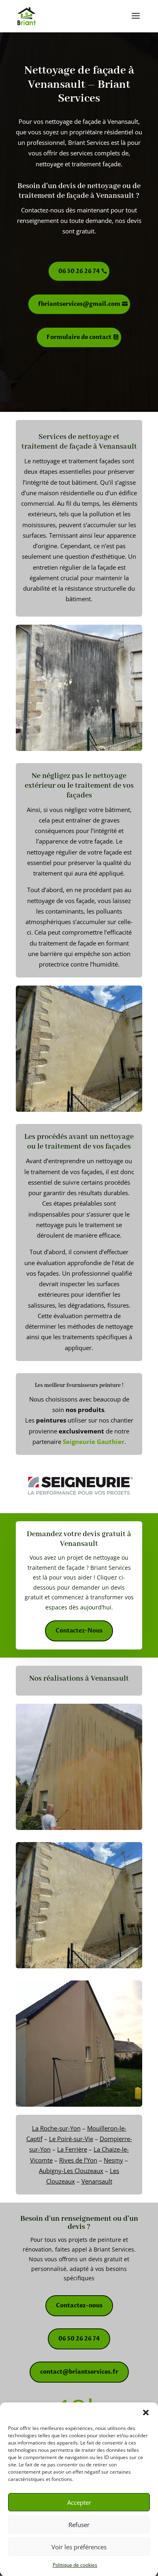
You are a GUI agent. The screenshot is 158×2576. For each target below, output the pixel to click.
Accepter (79, 2502)
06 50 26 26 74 (79, 271)
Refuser (79, 2525)
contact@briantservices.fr (79, 2372)
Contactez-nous (79, 2306)
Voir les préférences (79, 2547)
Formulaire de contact (79, 337)
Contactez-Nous (79, 1631)
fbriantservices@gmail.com (79, 304)
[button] (146, 2413)
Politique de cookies (75, 2565)
